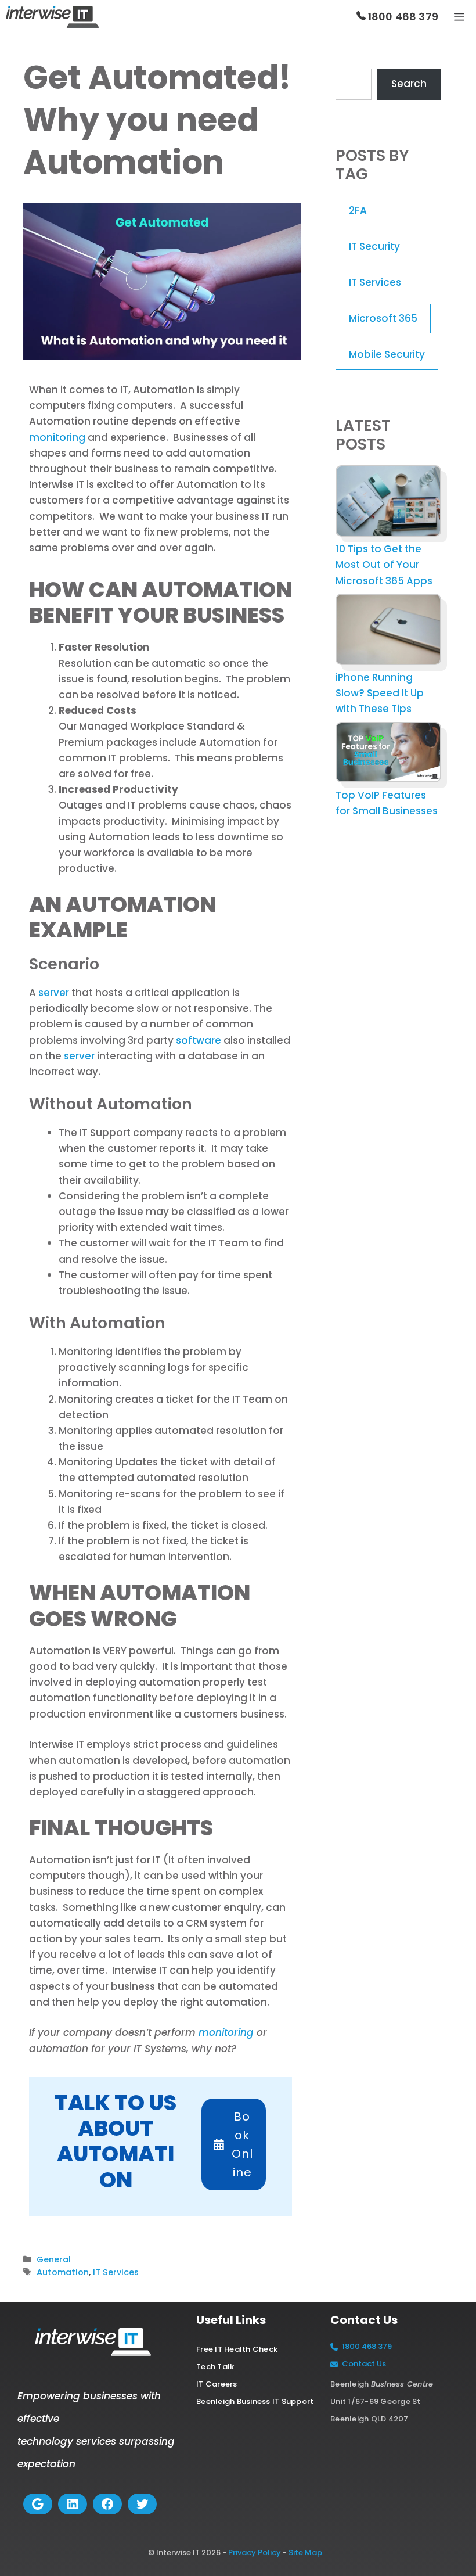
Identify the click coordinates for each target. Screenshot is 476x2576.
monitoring (57, 437)
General (54, 2259)
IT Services (116, 2272)
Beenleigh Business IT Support (255, 2401)
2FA (358, 210)
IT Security (374, 246)
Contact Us (364, 2364)
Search (409, 84)
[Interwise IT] (52, 17)
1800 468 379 (402, 17)
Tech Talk (215, 2367)
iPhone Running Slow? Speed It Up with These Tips (380, 693)
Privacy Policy (255, 2552)
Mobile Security (387, 354)
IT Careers (217, 2384)
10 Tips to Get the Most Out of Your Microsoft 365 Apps (384, 565)
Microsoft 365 (383, 318)
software (199, 1040)
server (54, 993)
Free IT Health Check (237, 2349)
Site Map (305, 2552)
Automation (63, 2272)
